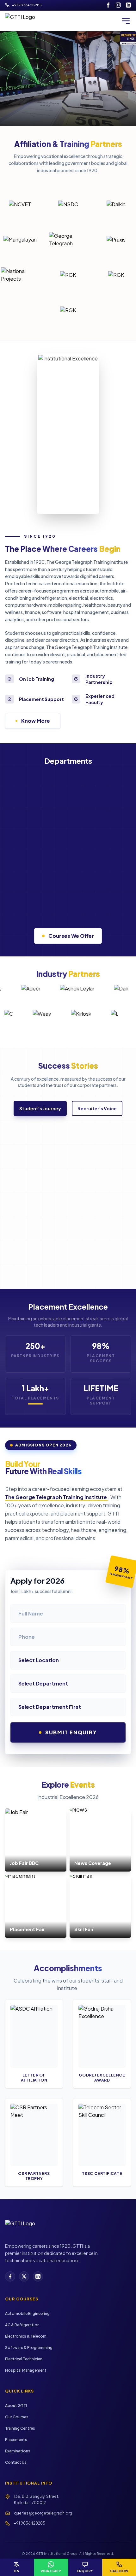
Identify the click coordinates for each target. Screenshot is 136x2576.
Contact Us (16, 2462)
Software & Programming (29, 2348)
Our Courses (17, 2417)
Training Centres (20, 2428)
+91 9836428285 (30, 2523)
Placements (16, 2440)
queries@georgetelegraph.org (43, 2513)
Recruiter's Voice (97, 1108)
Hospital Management (26, 2370)
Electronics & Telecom (26, 2336)
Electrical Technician (24, 2359)
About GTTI (16, 2406)
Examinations (18, 2451)
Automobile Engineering (27, 2313)
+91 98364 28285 (27, 5)
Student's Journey (40, 1108)
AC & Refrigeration (22, 2325)
